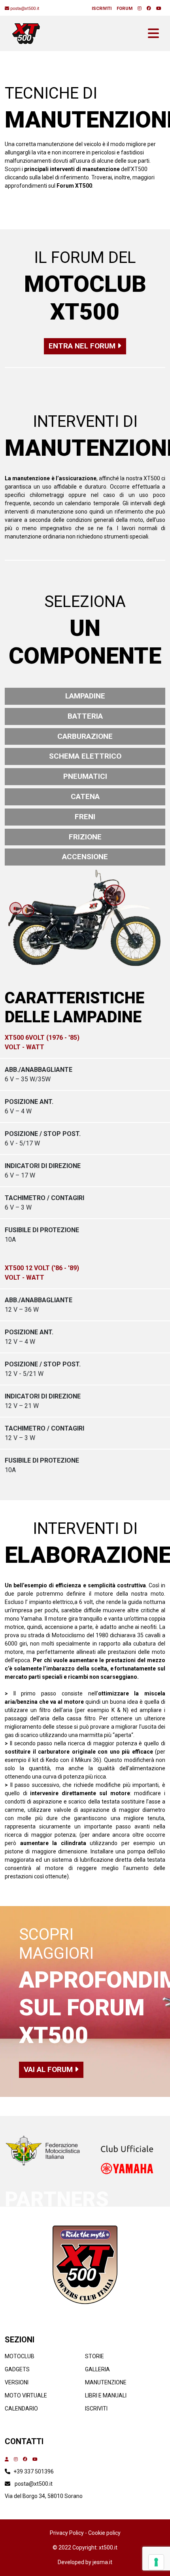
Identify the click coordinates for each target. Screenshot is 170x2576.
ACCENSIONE (85, 857)
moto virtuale (26, 2395)
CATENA (85, 796)
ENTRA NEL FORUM (83, 346)
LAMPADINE (85, 696)
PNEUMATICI (85, 776)
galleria (97, 2369)
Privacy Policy (67, 2533)
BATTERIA (85, 716)
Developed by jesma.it (85, 2562)
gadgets (17, 2369)
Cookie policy (104, 2533)
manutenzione (106, 2382)
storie (94, 2356)
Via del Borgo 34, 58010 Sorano (44, 2496)
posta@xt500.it (34, 2484)
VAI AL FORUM (49, 2069)
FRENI (85, 817)
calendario (21, 2409)
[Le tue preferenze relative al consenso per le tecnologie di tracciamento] (156, 2562)
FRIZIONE (85, 837)
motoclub (20, 2356)
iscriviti (96, 2409)
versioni (17, 2382)
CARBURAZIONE (85, 736)
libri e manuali (106, 2395)
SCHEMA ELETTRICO (85, 756)
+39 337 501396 (34, 2471)
